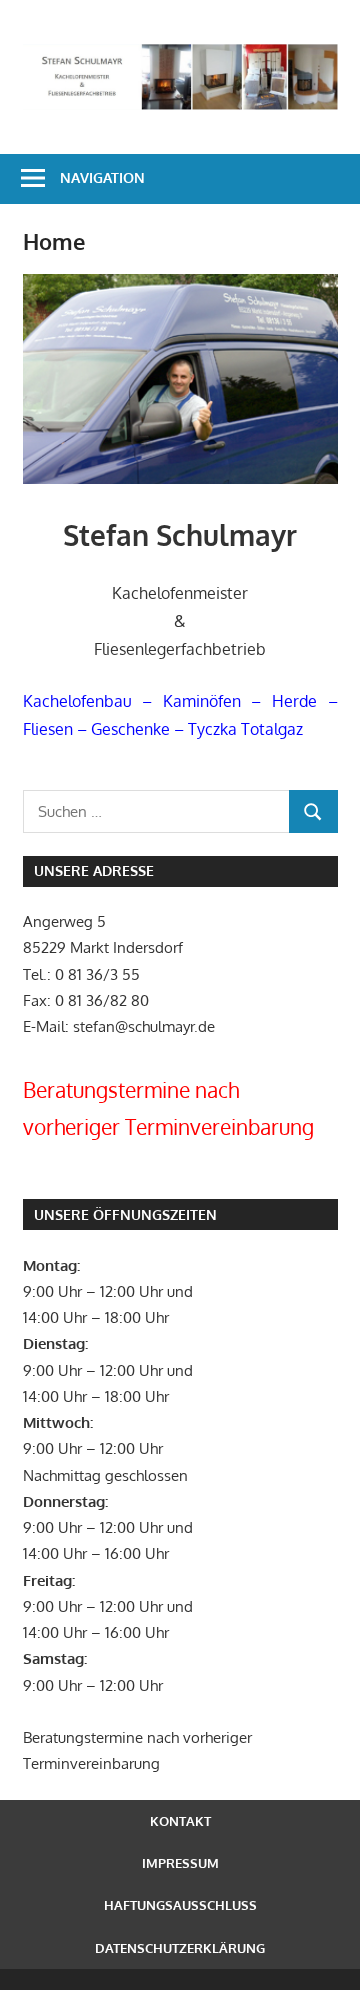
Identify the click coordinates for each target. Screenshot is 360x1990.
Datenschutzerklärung (180, 1948)
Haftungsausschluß (180, 1905)
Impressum (180, 1863)
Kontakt (180, 1821)
